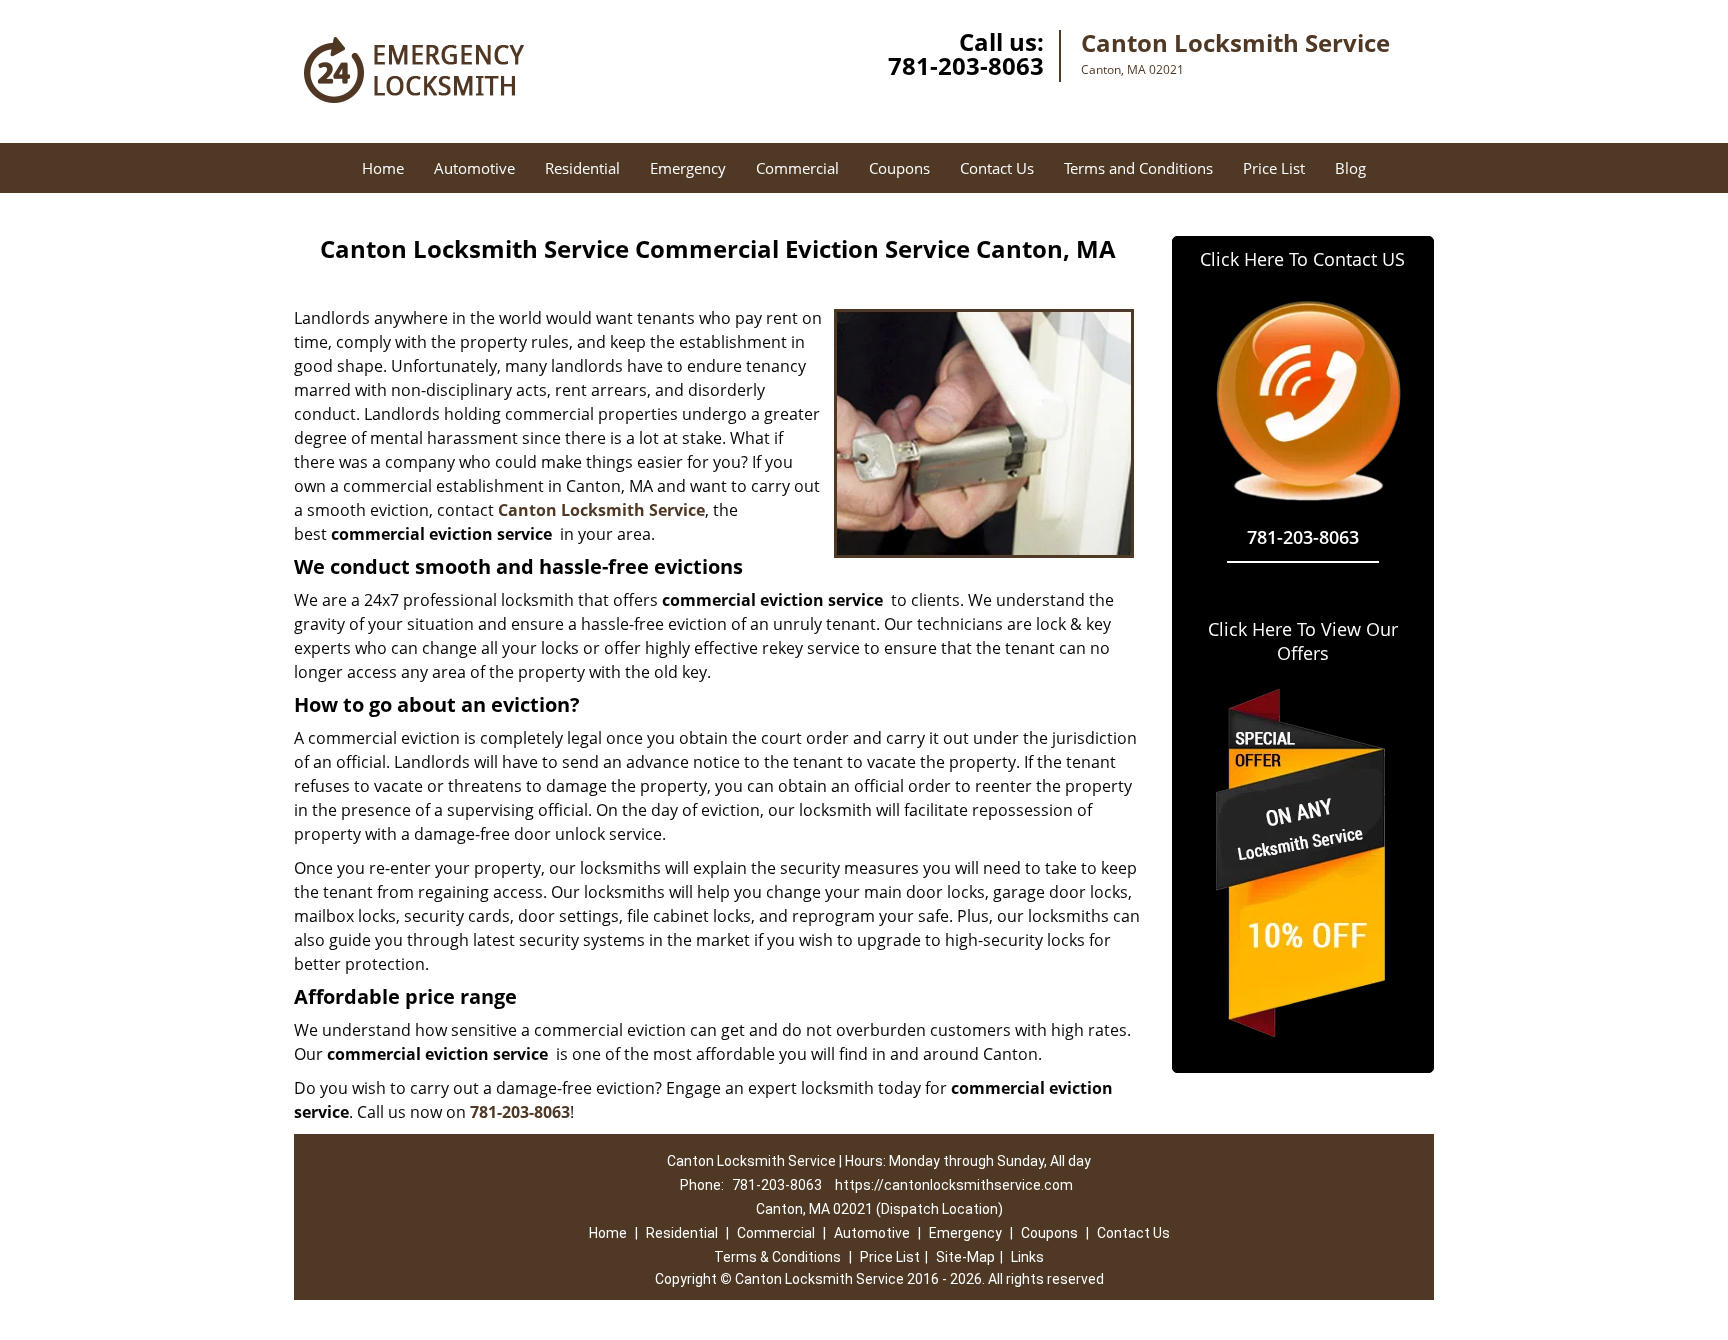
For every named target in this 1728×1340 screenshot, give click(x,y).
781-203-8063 (966, 65)
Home (383, 168)
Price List (1274, 168)
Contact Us (997, 168)
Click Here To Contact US (1302, 259)
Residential (582, 168)
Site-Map (965, 1257)
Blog (1350, 168)
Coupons (899, 168)
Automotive (474, 168)
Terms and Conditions (1138, 168)
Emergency (688, 168)
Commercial (797, 168)
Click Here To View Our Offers (1303, 641)
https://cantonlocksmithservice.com (954, 1185)
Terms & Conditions (777, 1257)
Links (1027, 1257)
